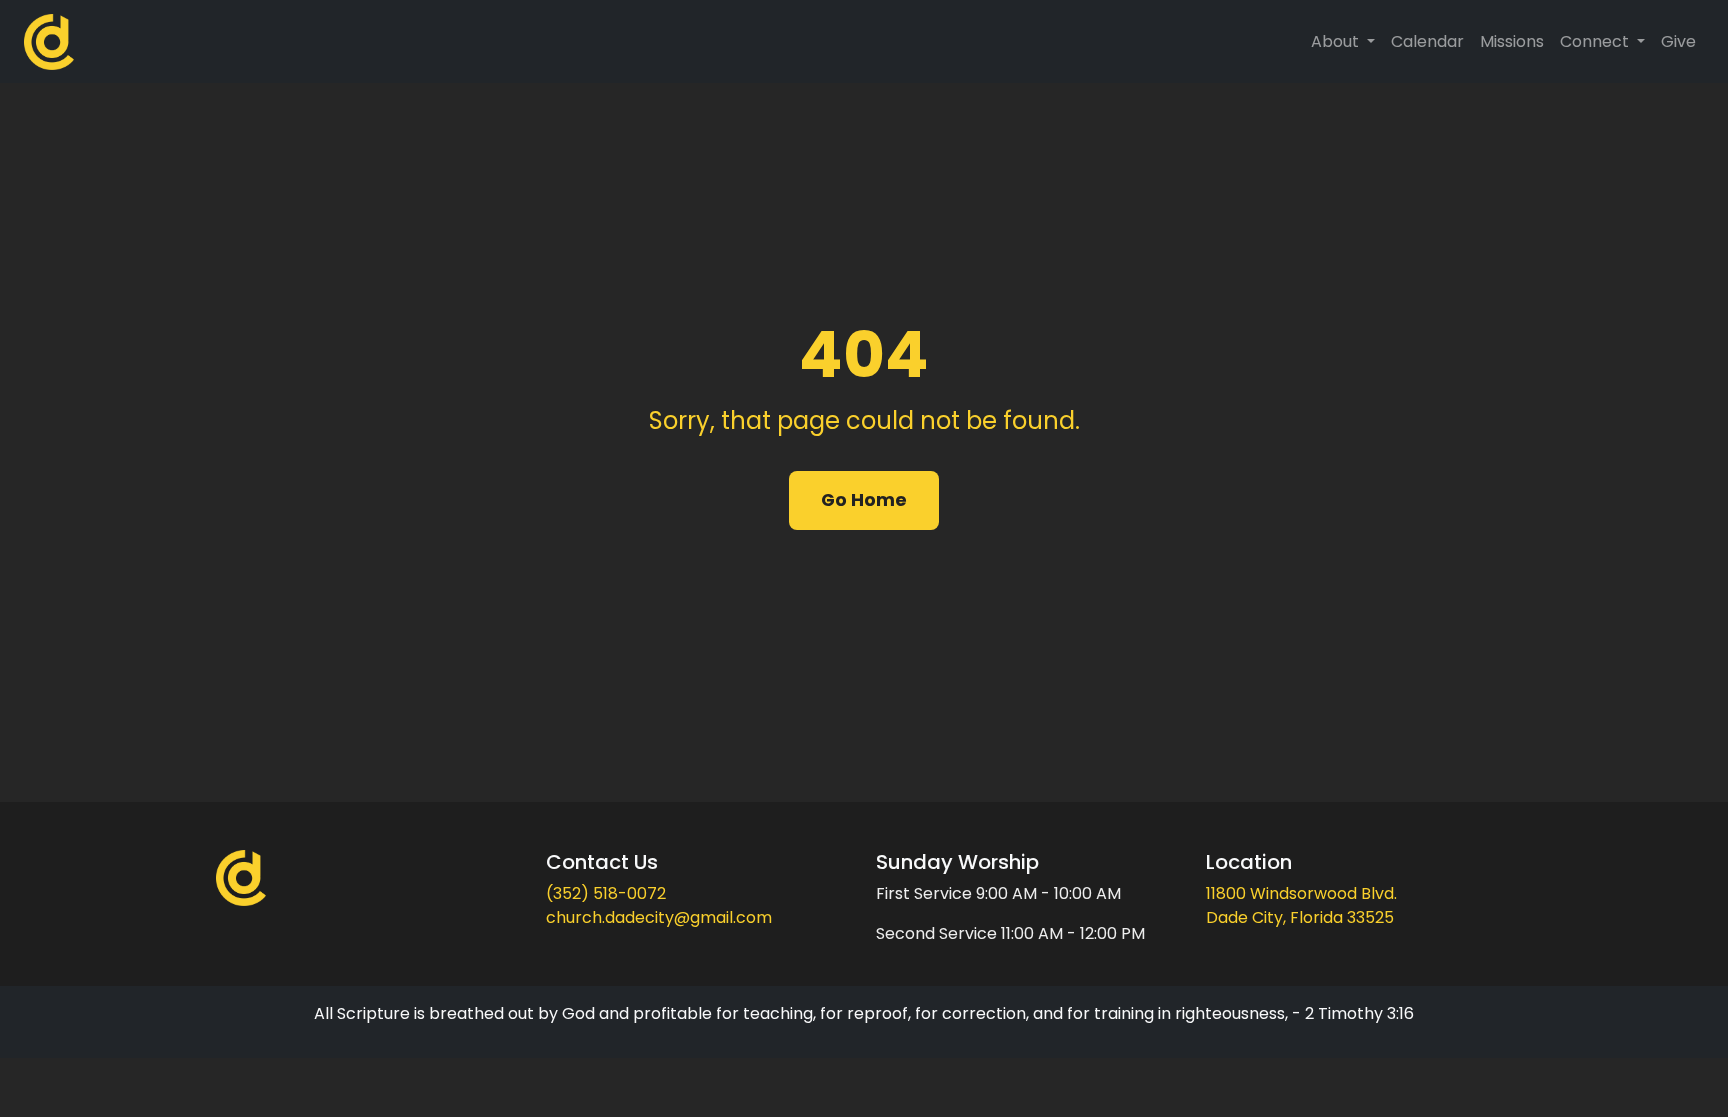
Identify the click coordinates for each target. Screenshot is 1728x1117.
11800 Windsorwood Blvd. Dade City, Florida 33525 (1301, 905)
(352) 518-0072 (606, 893)
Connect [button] (1596, 41)
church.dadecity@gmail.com (659, 917)
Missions (1512, 41)
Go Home (864, 500)
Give (1678, 41)
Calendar (1427, 41)
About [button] (1337, 41)
